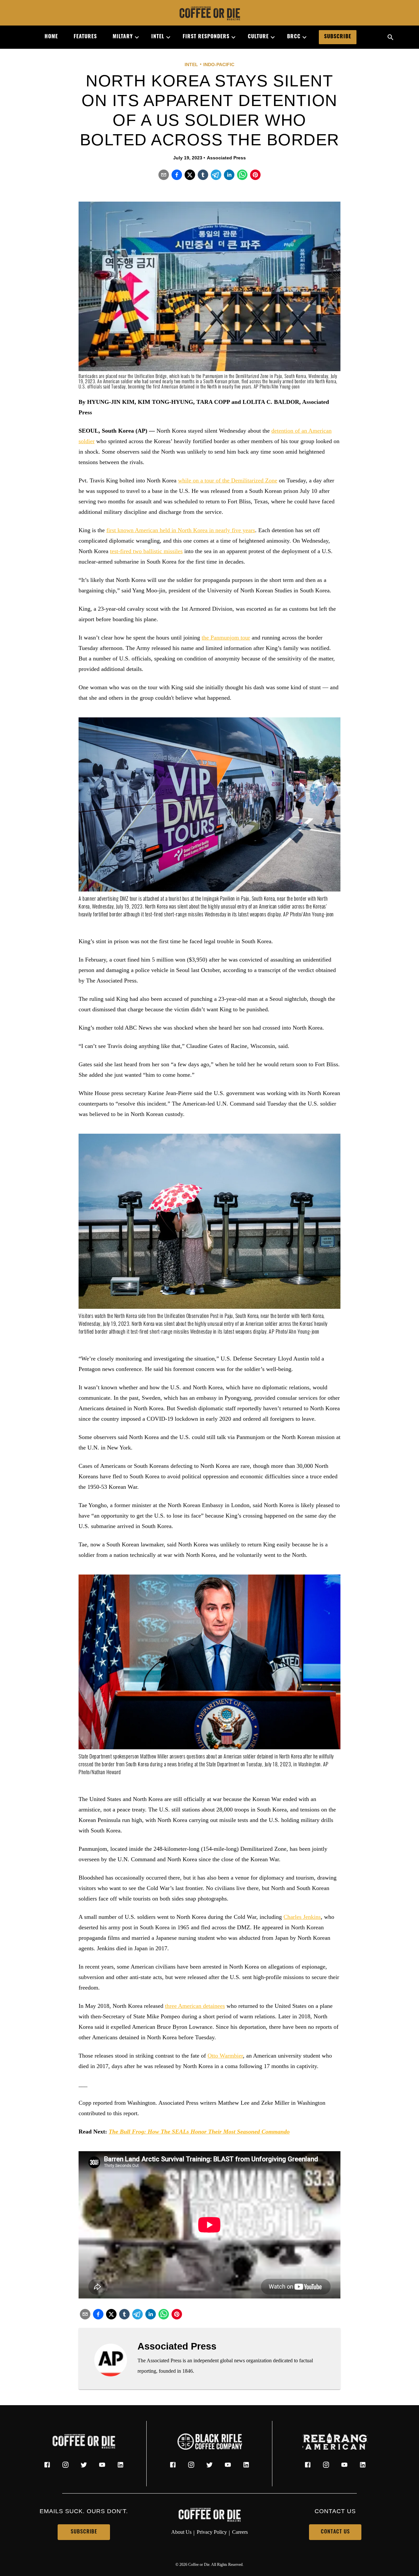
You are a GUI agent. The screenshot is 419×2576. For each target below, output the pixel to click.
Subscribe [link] (338, 37)
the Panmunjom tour (226, 638)
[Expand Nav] (134, 37)
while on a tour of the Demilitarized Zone (228, 480)
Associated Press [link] (226, 158)
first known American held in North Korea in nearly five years (181, 530)
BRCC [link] (294, 37)
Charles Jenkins (302, 1917)
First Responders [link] (206, 37)
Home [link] (51, 37)
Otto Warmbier (225, 2056)
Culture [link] (258, 37)
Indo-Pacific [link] (219, 64)
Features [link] (85, 37)
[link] (209, 14)
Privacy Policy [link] (212, 2532)
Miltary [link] (123, 37)
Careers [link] (240, 2532)
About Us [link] (181, 2532)
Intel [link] (158, 37)
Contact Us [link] (335, 2532)
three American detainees (195, 2006)
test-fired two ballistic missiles (146, 551)
